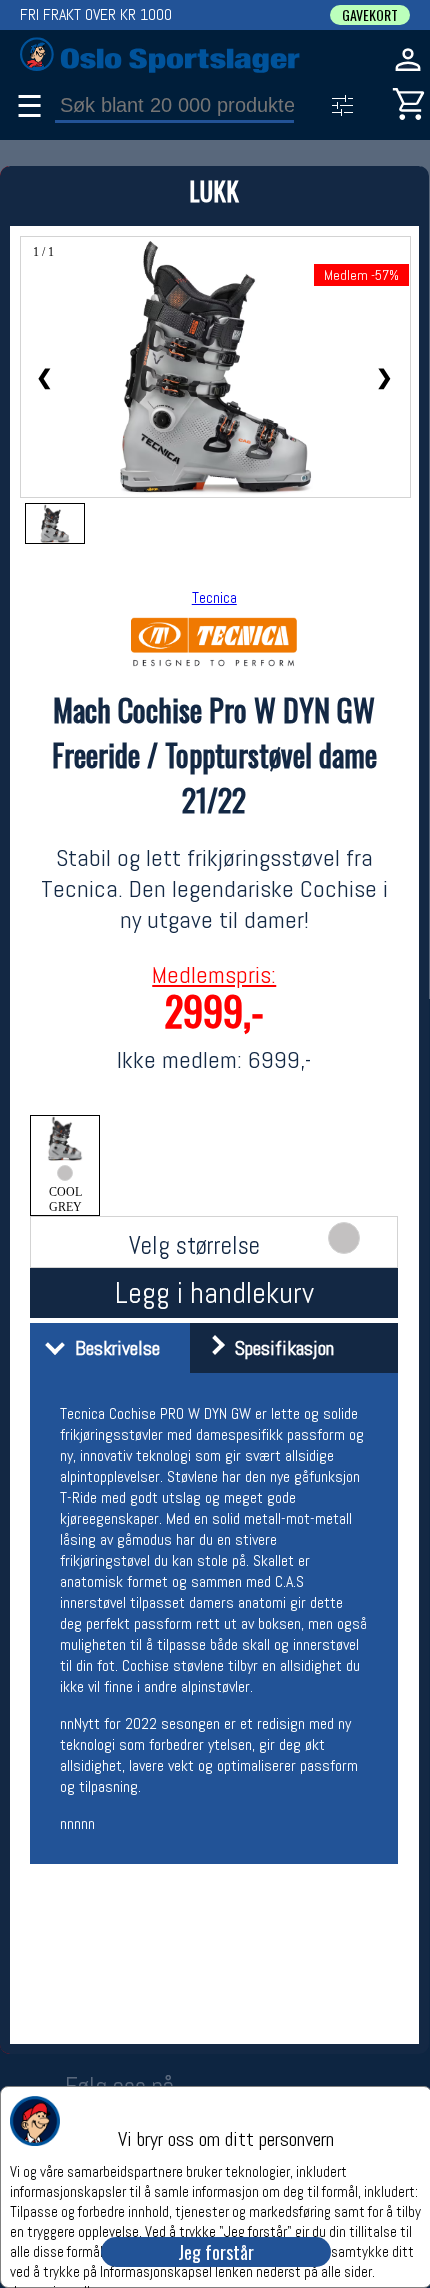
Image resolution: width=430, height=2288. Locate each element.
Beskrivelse (112, 1348)
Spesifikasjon (279, 1348)
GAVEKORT (370, 15)
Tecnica (214, 597)
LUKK (214, 190)
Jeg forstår (216, 2252)
